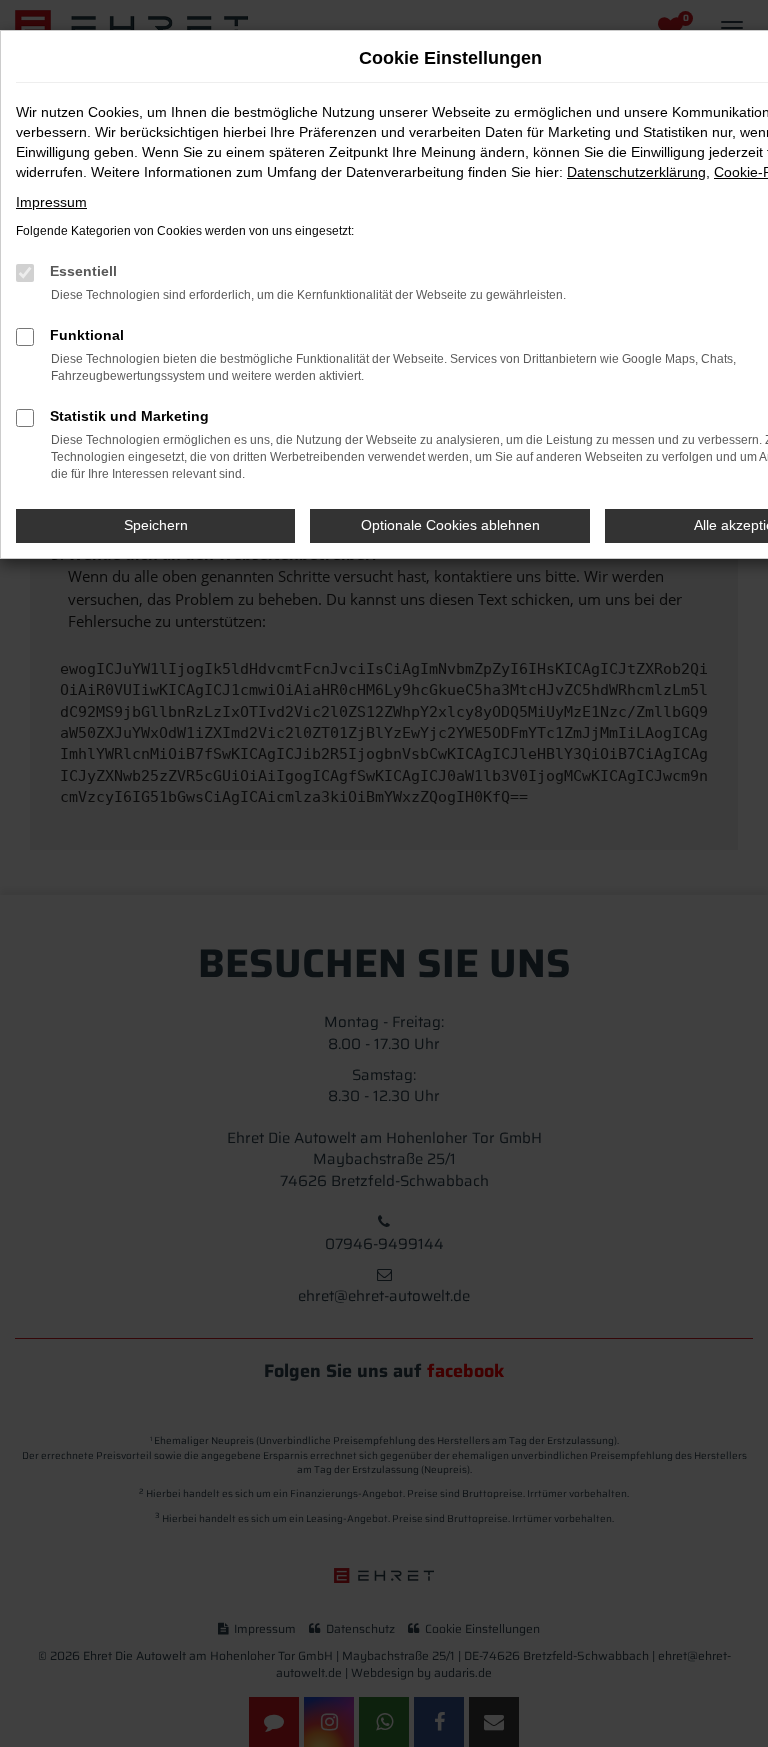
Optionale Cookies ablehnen (450, 525)
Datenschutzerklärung (636, 172)
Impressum (51, 202)
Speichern (156, 525)
